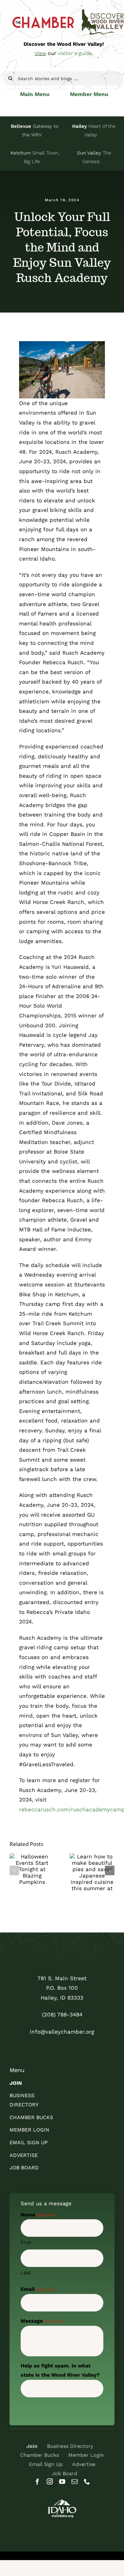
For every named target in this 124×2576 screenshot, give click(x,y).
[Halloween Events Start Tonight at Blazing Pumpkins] (32, 1869)
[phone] (87, 2481)
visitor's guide (75, 53)
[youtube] (62, 2481)
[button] (14, 1870)
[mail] (75, 2481)
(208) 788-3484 (62, 2015)
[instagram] (50, 2481)
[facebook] (37, 2481)
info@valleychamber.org (62, 2032)
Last (26, 2273)
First (26, 2242)
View (40, 53)
